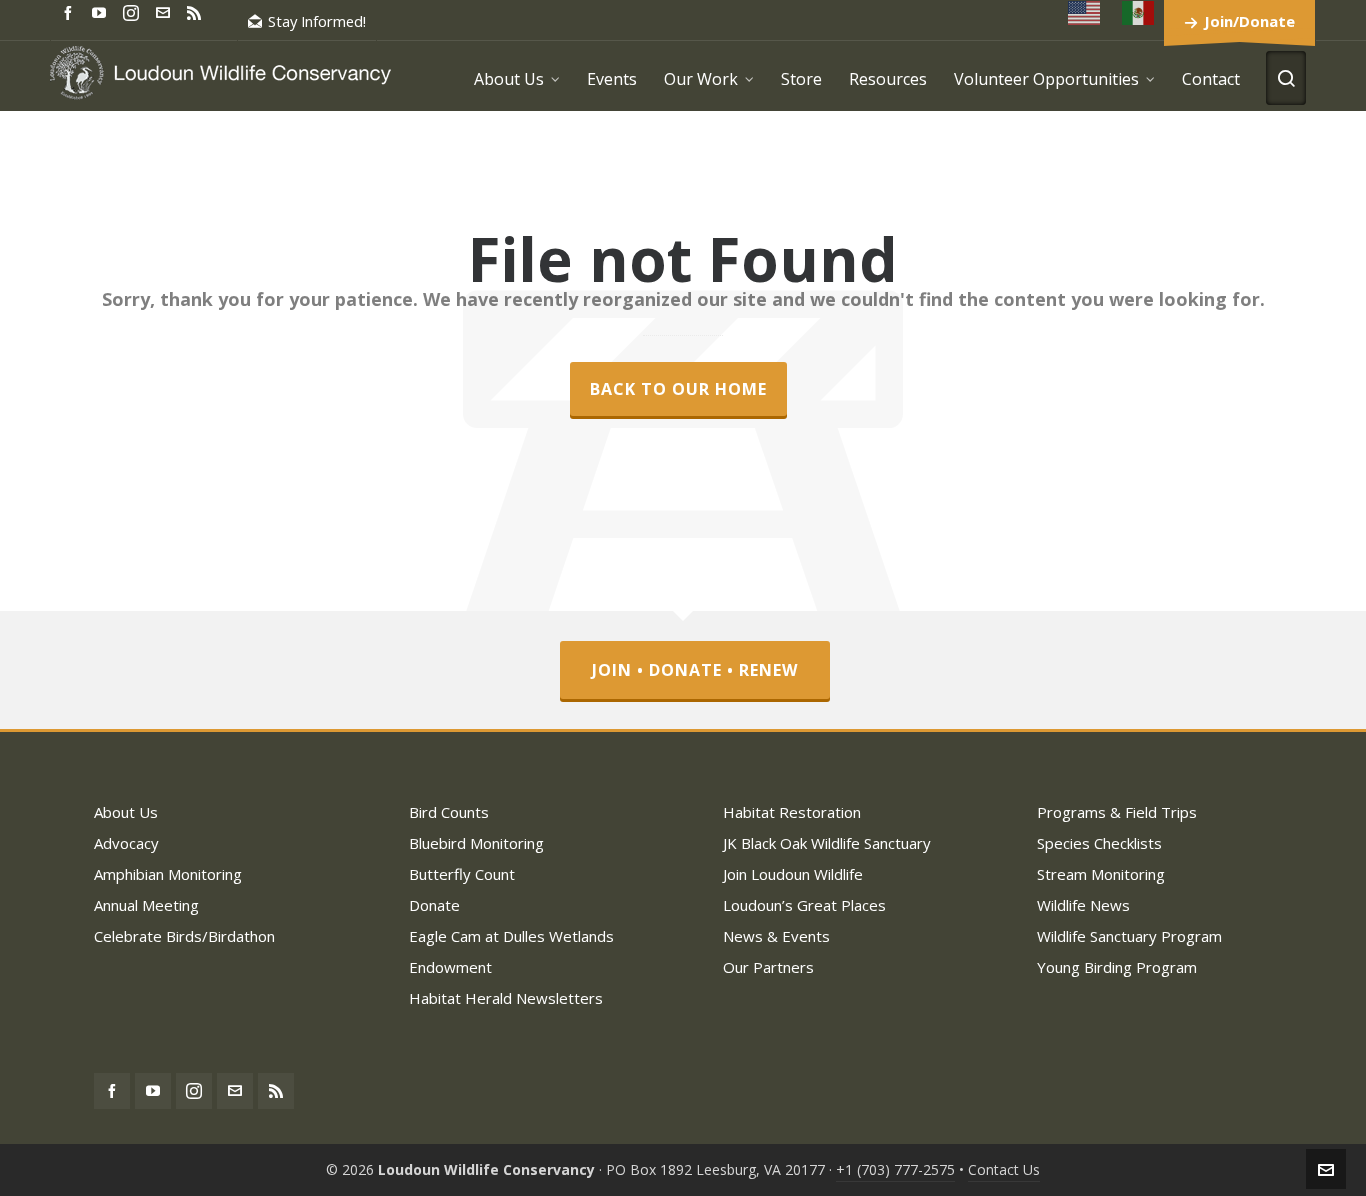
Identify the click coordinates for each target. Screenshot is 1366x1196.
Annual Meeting (146, 905)
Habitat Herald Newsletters (506, 998)
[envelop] (166, 11)
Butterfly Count (462, 874)
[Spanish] (1139, 12)
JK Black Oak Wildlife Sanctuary (827, 843)
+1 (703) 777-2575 (895, 1169)
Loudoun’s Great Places (804, 905)
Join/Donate (1249, 21)
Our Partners (768, 967)
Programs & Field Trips (1117, 812)
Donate (434, 905)
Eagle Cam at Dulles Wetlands (511, 936)
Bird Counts (449, 812)
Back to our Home (678, 389)
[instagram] (134, 12)
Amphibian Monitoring (168, 874)
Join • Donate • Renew (695, 670)
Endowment (450, 967)
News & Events (776, 936)
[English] (1085, 12)
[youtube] (102, 11)
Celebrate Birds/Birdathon (184, 936)
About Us (126, 812)
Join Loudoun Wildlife (793, 874)
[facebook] (71, 11)
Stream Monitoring (1101, 874)
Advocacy (126, 843)
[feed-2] (197, 11)
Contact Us (1004, 1169)
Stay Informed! (317, 21)
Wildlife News (1083, 905)
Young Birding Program (1117, 967)
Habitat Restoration (792, 812)
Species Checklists (1099, 843)
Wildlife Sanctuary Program (1129, 936)
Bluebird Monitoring (476, 843)
